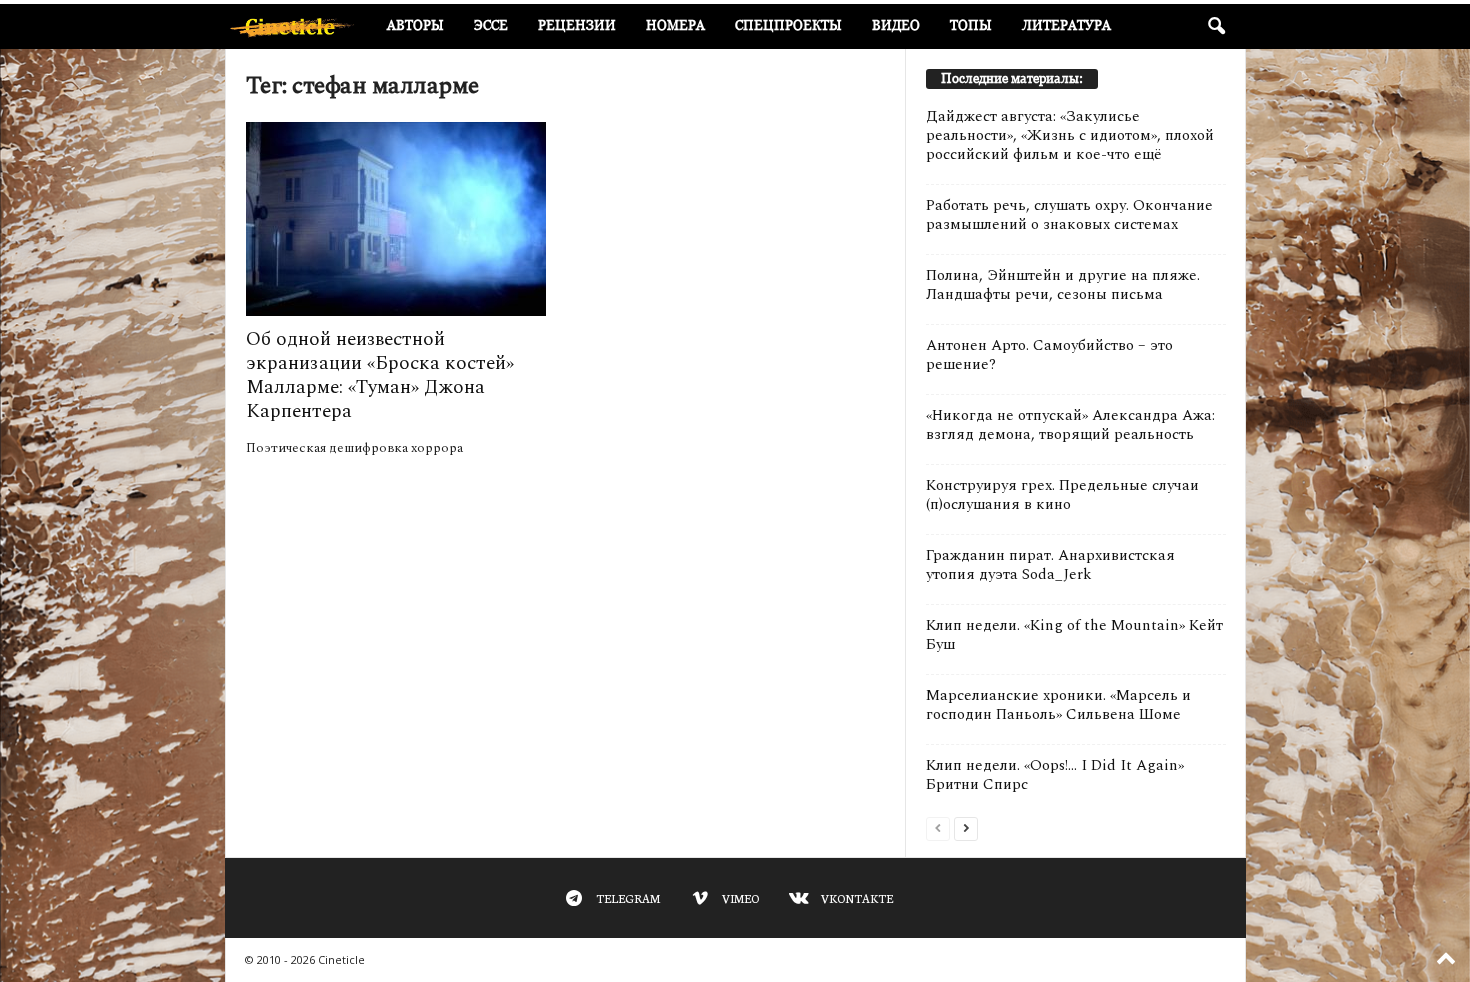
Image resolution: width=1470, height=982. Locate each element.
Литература (1066, 25)
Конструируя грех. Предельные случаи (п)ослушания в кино (1062, 495)
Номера (675, 25)
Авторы (415, 25)
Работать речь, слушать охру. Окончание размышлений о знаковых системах (1069, 215)
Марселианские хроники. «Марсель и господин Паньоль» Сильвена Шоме (1058, 705)
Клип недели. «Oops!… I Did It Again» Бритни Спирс (1055, 775)
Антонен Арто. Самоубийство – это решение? (1049, 355)
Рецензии (577, 25)
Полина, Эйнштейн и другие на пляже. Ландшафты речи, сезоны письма (1063, 285)
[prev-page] (938, 827)
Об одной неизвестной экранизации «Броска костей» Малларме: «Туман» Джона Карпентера (380, 375)
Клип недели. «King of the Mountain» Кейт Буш (1074, 635)
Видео (896, 25)
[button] (1216, 27)
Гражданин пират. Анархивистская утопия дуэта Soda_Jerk (1050, 565)
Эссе (491, 25)
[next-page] (966, 827)
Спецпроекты (788, 25)
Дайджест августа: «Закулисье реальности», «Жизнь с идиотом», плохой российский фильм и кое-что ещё (1070, 135)
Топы (971, 25)
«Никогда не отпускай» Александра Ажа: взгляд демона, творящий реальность (1070, 425)
